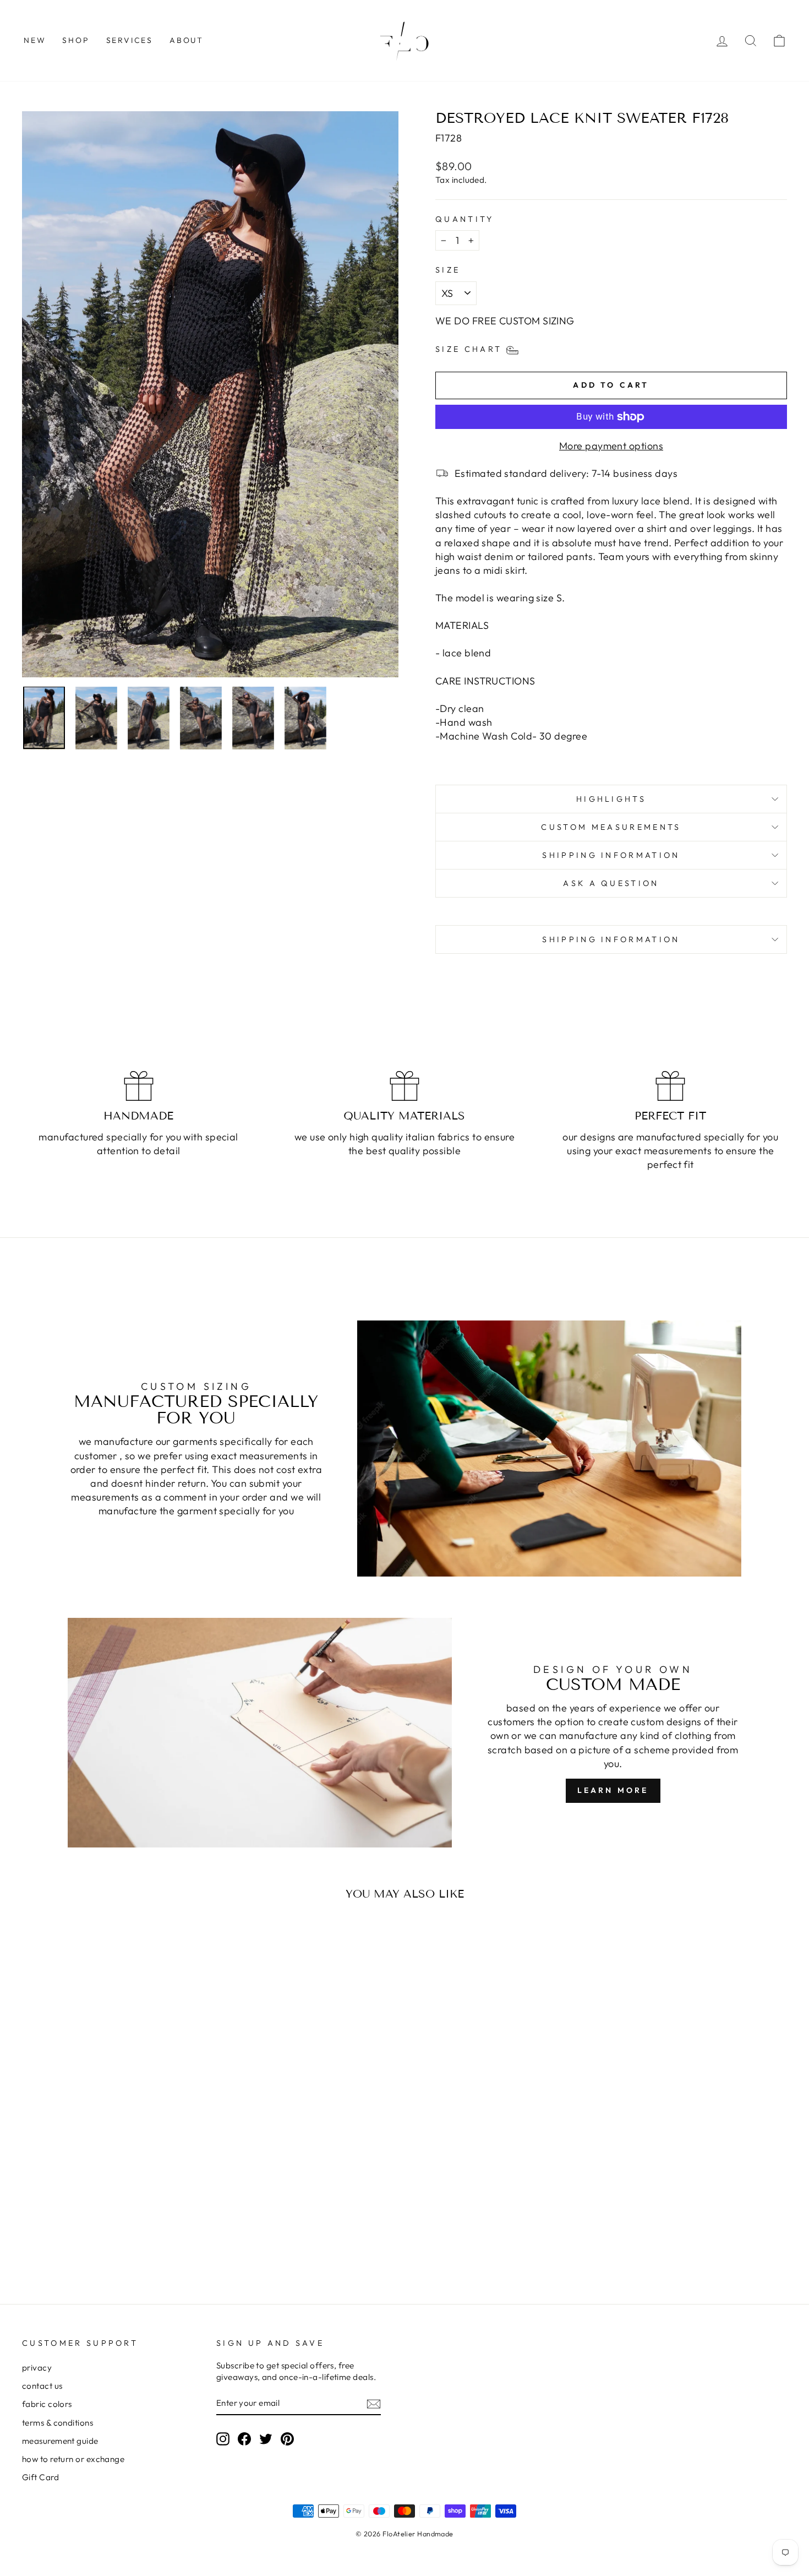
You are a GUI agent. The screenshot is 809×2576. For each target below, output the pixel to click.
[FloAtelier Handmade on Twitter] (266, 2438)
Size (448, 270)
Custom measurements (611, 827)
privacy (37, 2368)
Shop (76, 40)
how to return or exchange (73, 2459)
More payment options (611, 446)
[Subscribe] (374, 2403)
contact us (42, 2386)
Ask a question (611, 883)
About (187, 40)
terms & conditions (58, 2423)
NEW (35, 40)
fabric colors (47, 2404)
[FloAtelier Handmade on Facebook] (244, 2438)
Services (130, 40)
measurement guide (60, 2441)
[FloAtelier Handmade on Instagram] (223, 2438)
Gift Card (40, 2477)
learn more (613, 1790)
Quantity (465, 219)
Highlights (611, 799)
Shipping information (611, 855)
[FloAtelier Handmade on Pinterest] (287, 2438)
